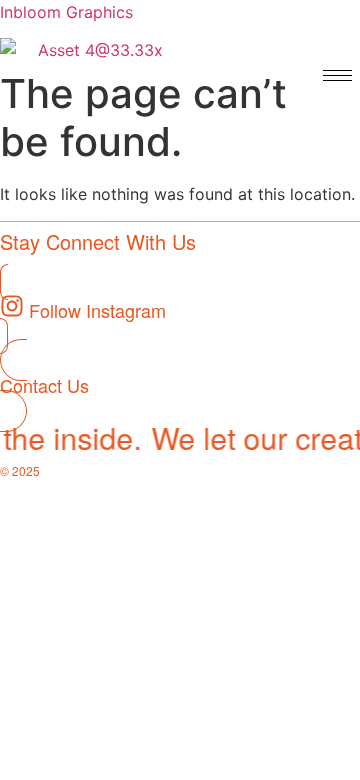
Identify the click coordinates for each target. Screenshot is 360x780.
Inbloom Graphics (66, 12)
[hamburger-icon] (337, 75)
